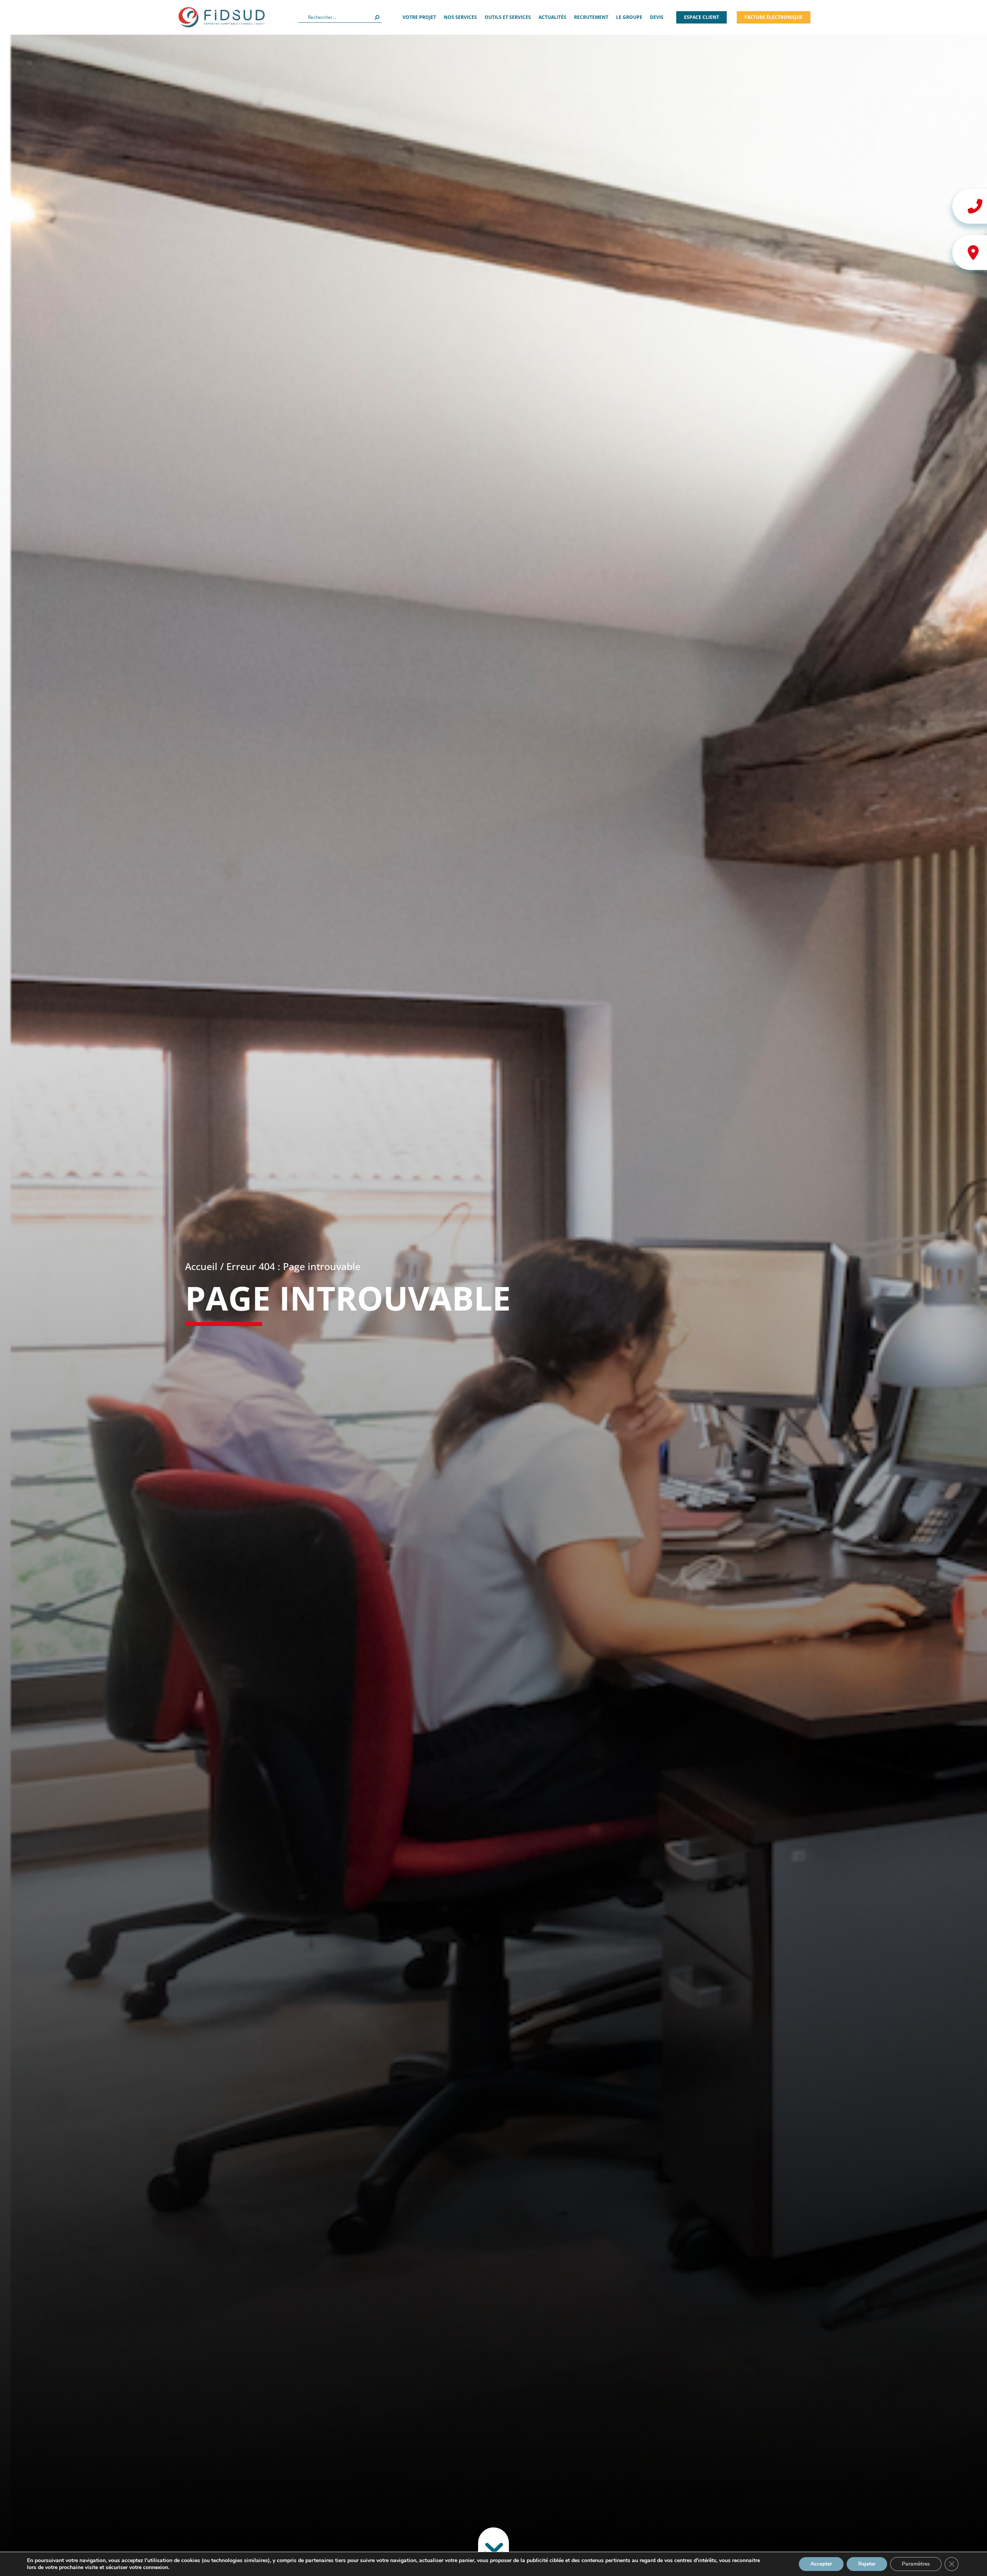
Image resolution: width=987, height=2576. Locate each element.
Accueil (201, 1266)
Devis (657, 17)
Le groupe (629, 17)
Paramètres (916, 2564)
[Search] (377, 17)
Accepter (821, 2564)
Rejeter (867, 2564)
